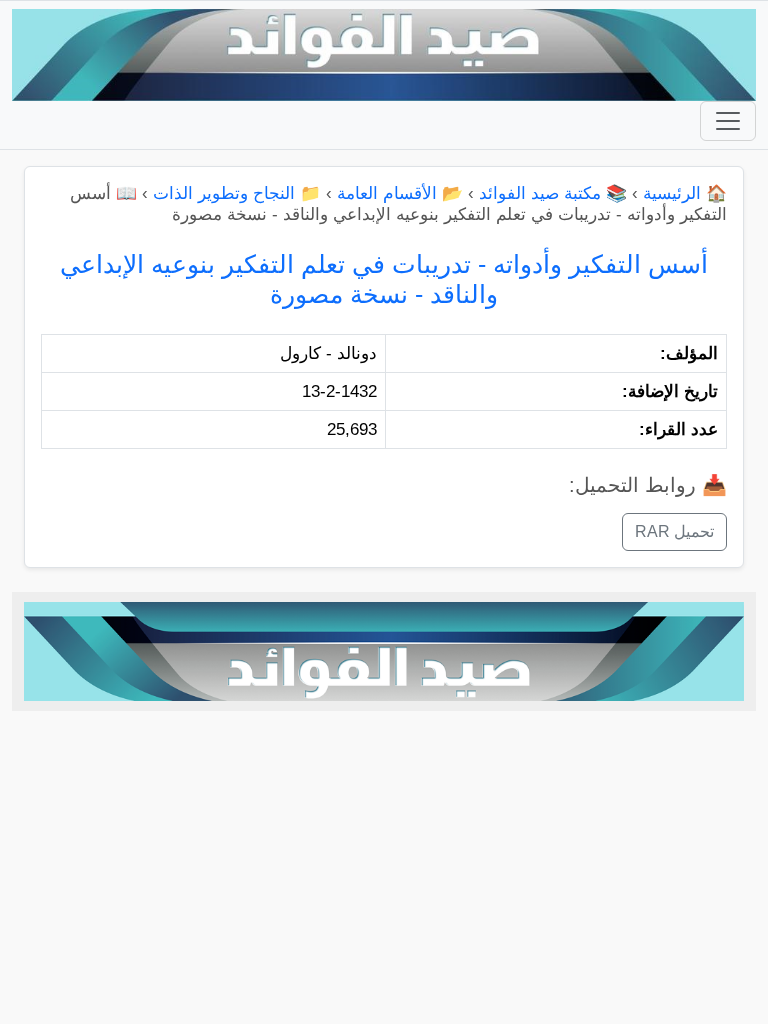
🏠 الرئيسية (685, 193)
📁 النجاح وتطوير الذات (237, 193)
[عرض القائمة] (728, 121)
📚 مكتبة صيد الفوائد (553, 193)
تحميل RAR (674, 531)
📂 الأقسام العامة (400, 193)
